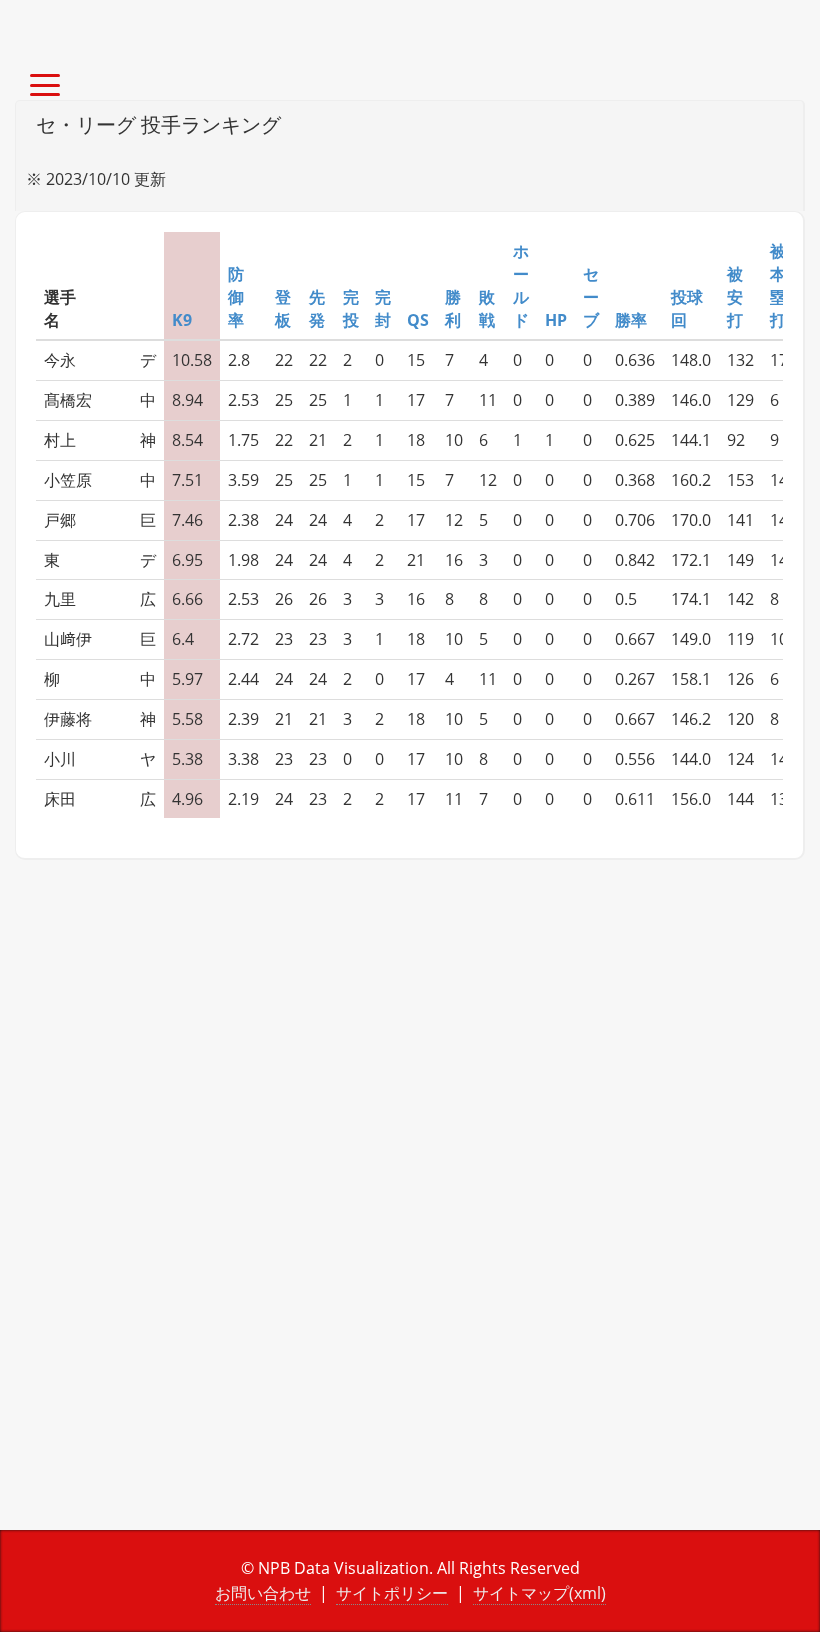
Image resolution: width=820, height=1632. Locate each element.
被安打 (735, 297)
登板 (283, 308)
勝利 (453, 308)
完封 (383, 308)
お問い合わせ (263, 1593)
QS (418, 320)
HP (556, 320)
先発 (317, 308)
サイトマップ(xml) (539, 1593)
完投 (351, 308)
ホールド (521, 285)
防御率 (236, 297)
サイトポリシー (392, 1593)
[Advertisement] (410, 1050)
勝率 (631, 320)
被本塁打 (778, 285)
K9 (182, 320)
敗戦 (487, 308)
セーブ (591, 297)
